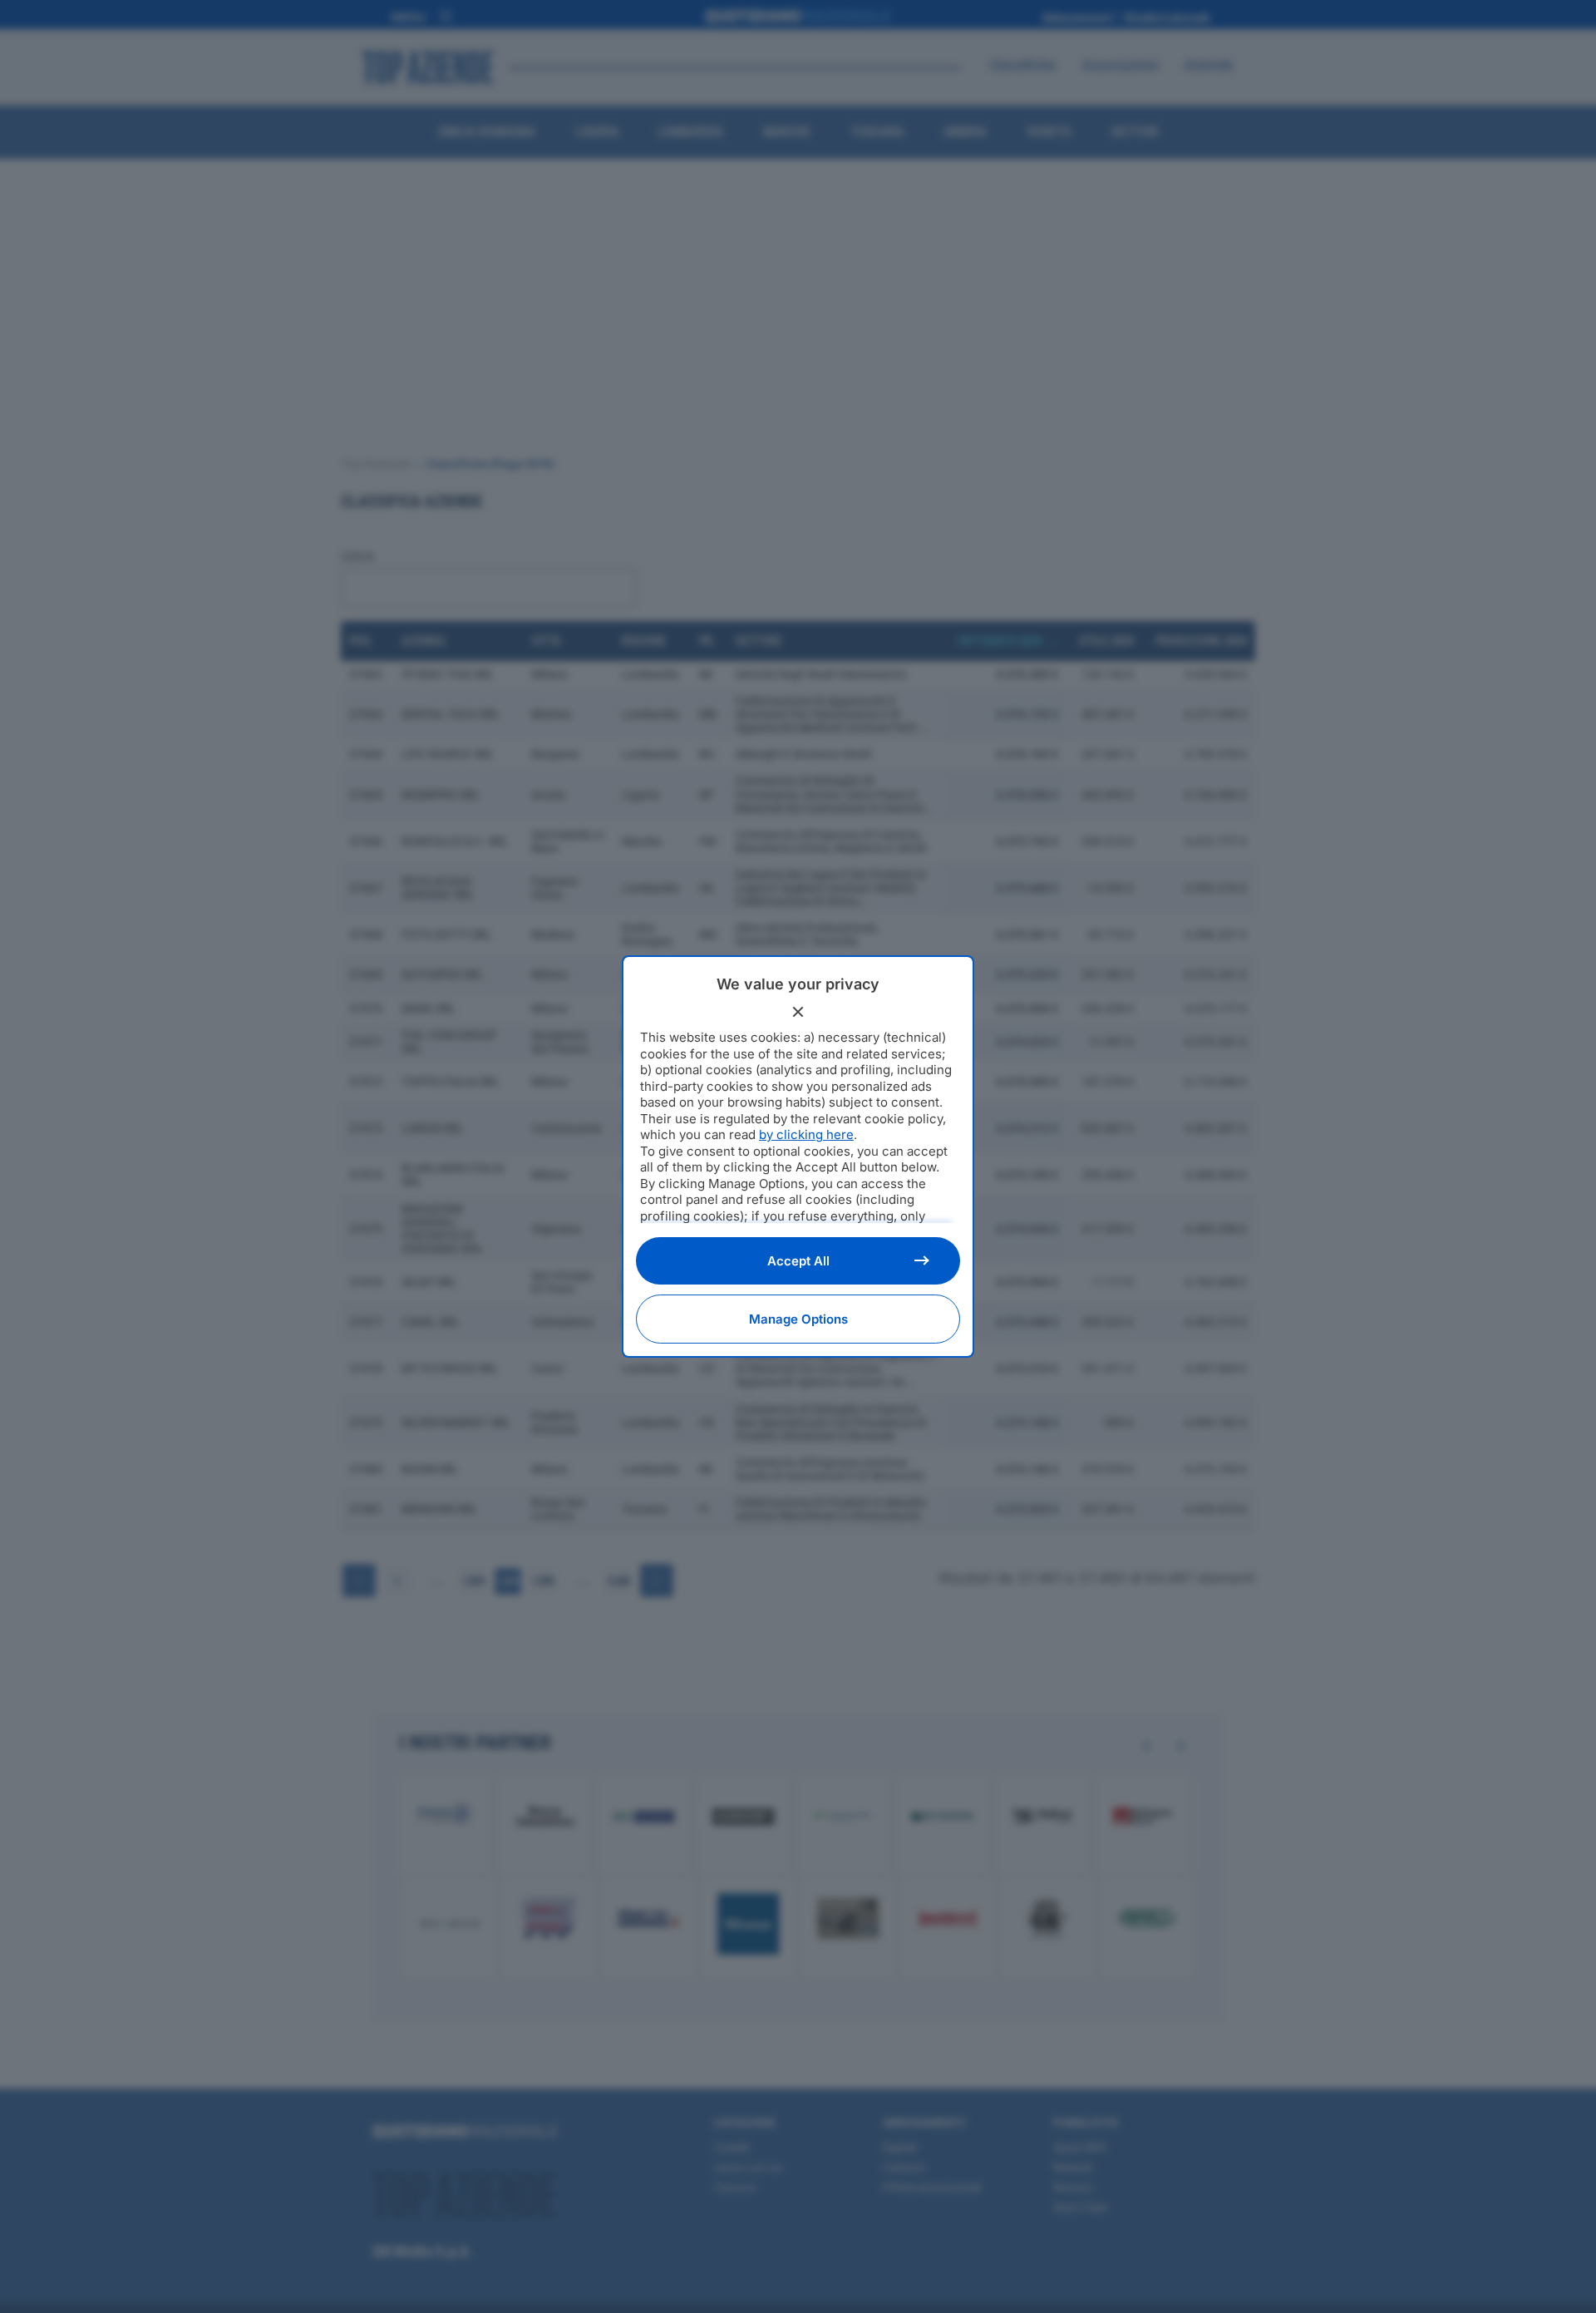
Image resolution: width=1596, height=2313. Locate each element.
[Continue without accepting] (798, 1012)
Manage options (798, 1319)
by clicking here (806, 1134)
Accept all (798, 1261)
